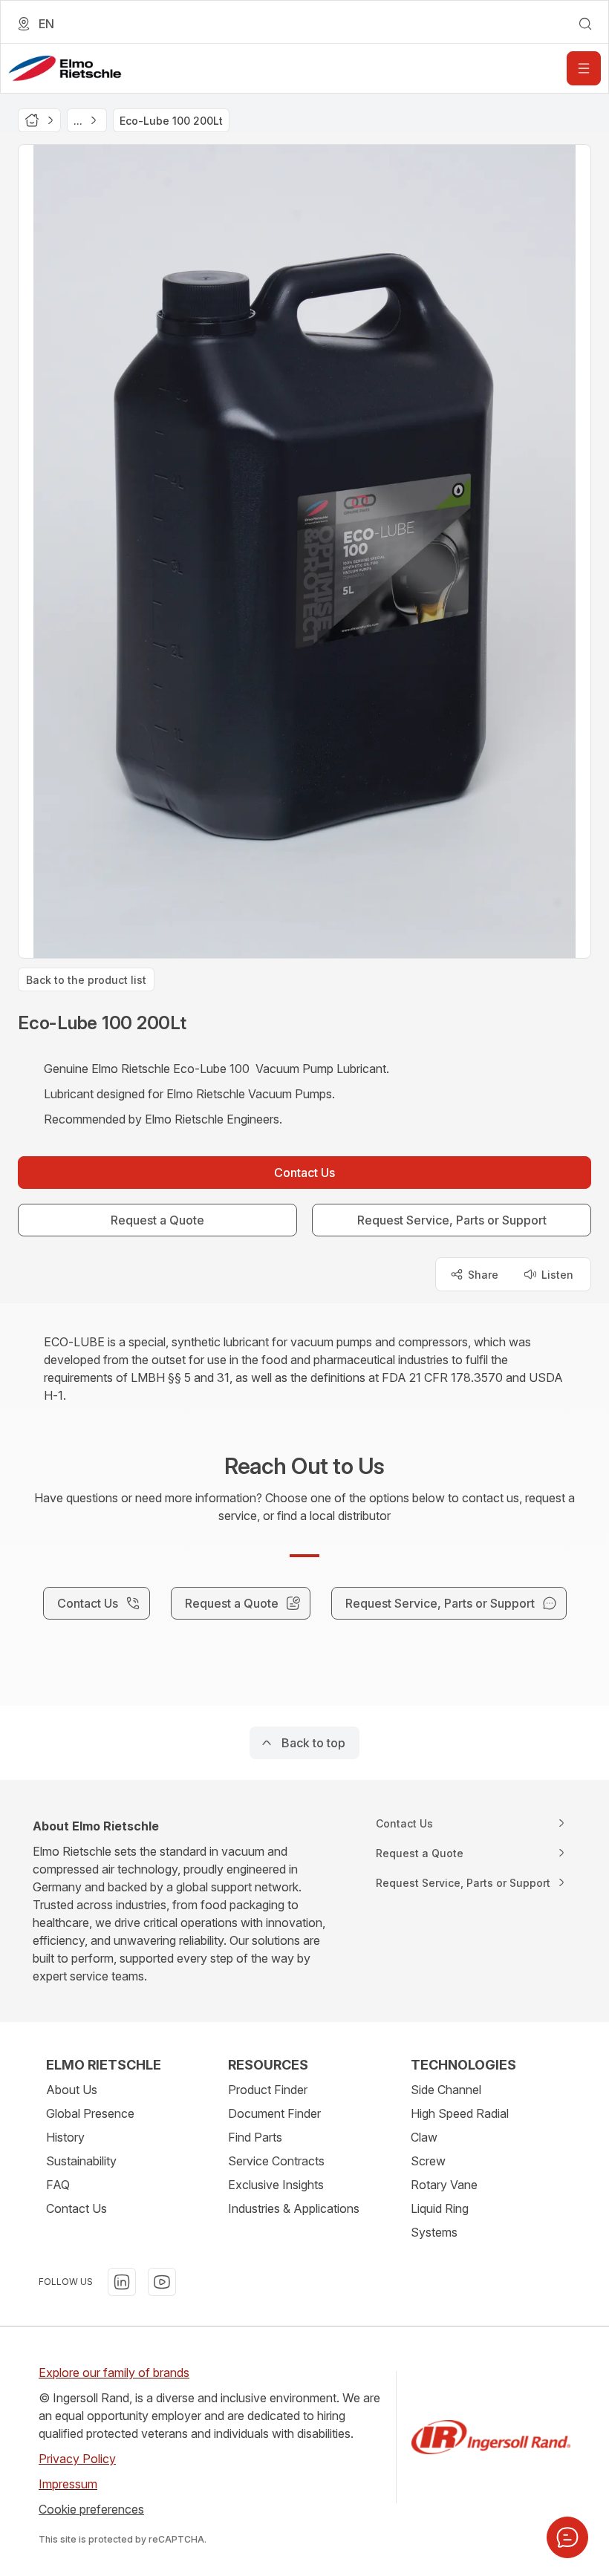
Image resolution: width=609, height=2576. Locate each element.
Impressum (68, 2484)
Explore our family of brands (114, 2373)
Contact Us (76, 2208)
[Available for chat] (567, 2537)
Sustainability (81, 2161)
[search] (585, 24)
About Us (72, 2090)
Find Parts (255, 2137)
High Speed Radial (460, 2113)
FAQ (58, 2185)
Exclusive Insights (276, 2185)
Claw (424, 2137)
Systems (434, 2232)
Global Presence (90, 2113)
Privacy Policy (77, 2459)
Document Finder (274, 2113)
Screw (428, 2161)
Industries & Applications (294, 2208)
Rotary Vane (444, 2185)
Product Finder (268, 2090)
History (65, 2137)
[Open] (584, 68)
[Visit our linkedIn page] (122, 2282)
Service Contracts (276, 2161)
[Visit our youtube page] (162, 2282)
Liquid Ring (440, 2208)
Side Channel (446, 2090)
